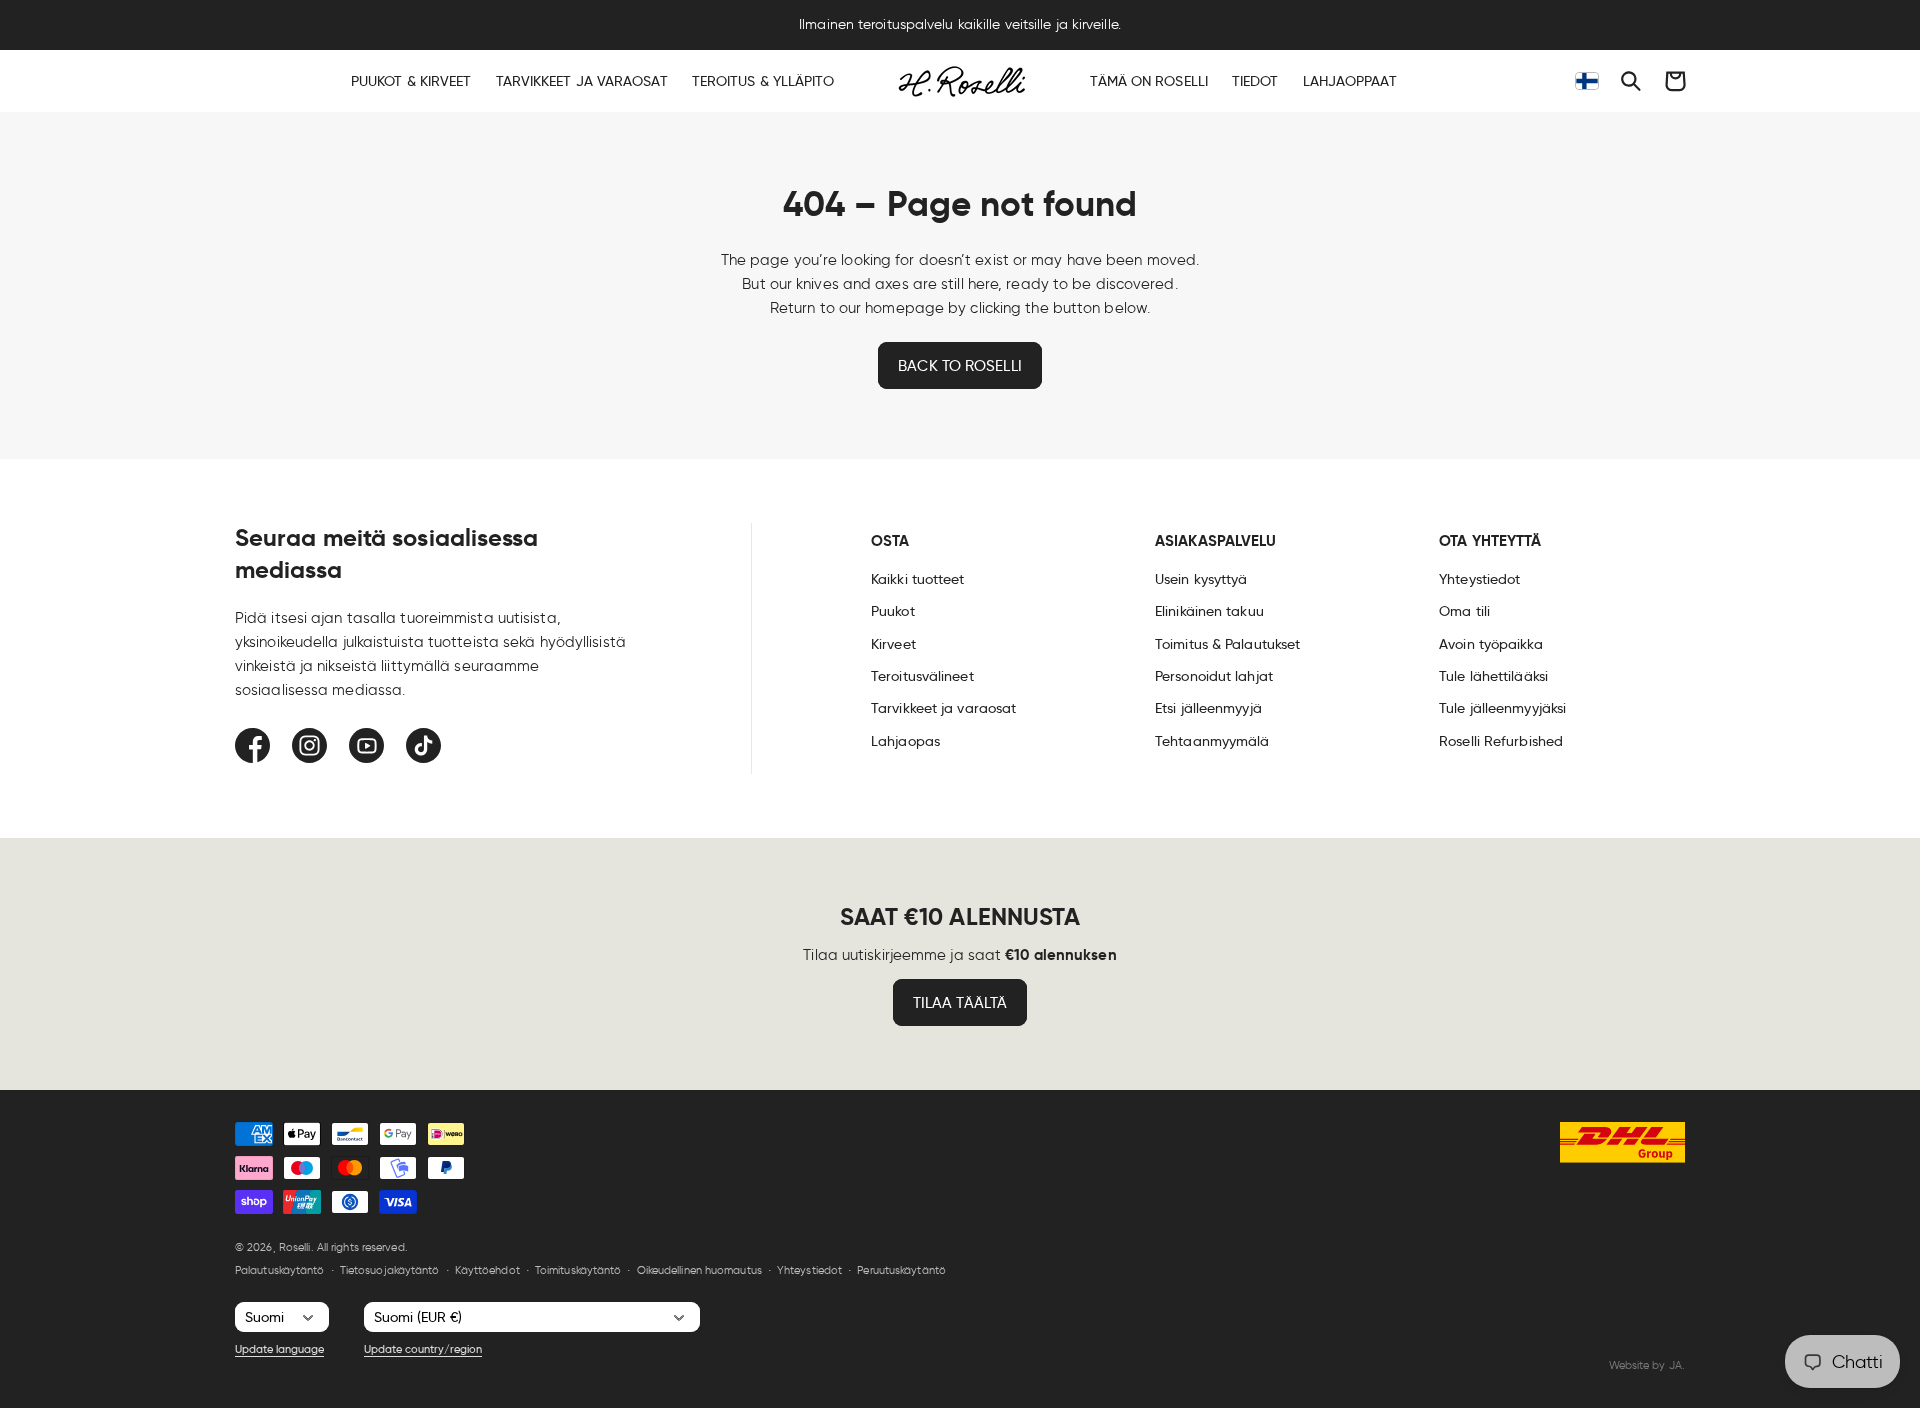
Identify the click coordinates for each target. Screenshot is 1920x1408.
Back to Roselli (960, 366)
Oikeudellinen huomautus (699, 1270)
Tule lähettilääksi (1493, 676)
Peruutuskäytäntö (901, 1270)
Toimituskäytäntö (578, 1270)
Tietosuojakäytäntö (390, 1270)
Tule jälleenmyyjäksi (1502, 708)
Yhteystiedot (1479, 579)
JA (1675, 1365)
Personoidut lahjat (1214, 676)
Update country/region (423, 1349)
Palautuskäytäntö (280, 1270)
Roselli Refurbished (1501, 741)
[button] (1631, 81)
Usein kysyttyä (1201, 579)
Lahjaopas (905, 741)
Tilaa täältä (960, 1003)
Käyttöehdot (487, 1270)
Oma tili (1464, 611)
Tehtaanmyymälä (1212, 741)
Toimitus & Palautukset (1227, 644)
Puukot (893, 611)
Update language (279, 1349)
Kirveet (893, 644)
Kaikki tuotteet (918, 579)
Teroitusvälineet (922, 676)
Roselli (295, 1247)
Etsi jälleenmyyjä (1208, 708)
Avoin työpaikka (1491, 644)
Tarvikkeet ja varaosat (943, 708)
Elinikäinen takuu (1209, 611)
